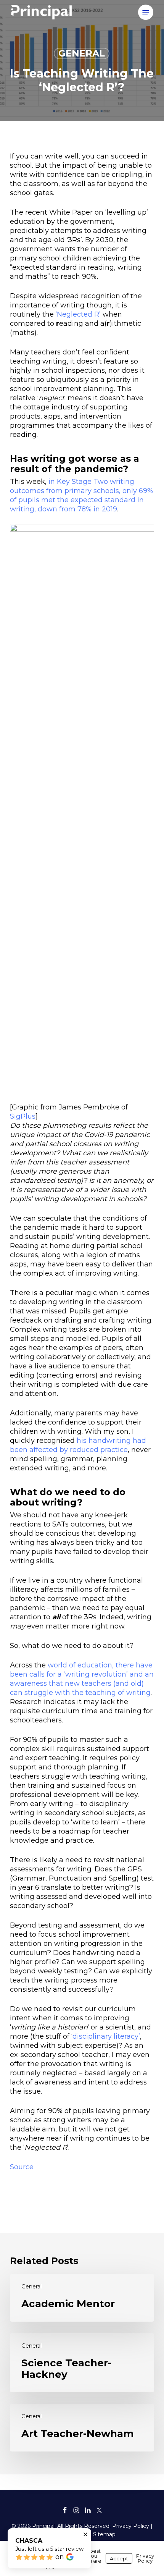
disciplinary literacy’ (106, 2036)
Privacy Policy (131, 2526)
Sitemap (104, 2534)
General (82, 53)
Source (22, 2167)
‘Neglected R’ (78, 314)
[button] (146, 12)
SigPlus (23, 1116)
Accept (119, 2558)
